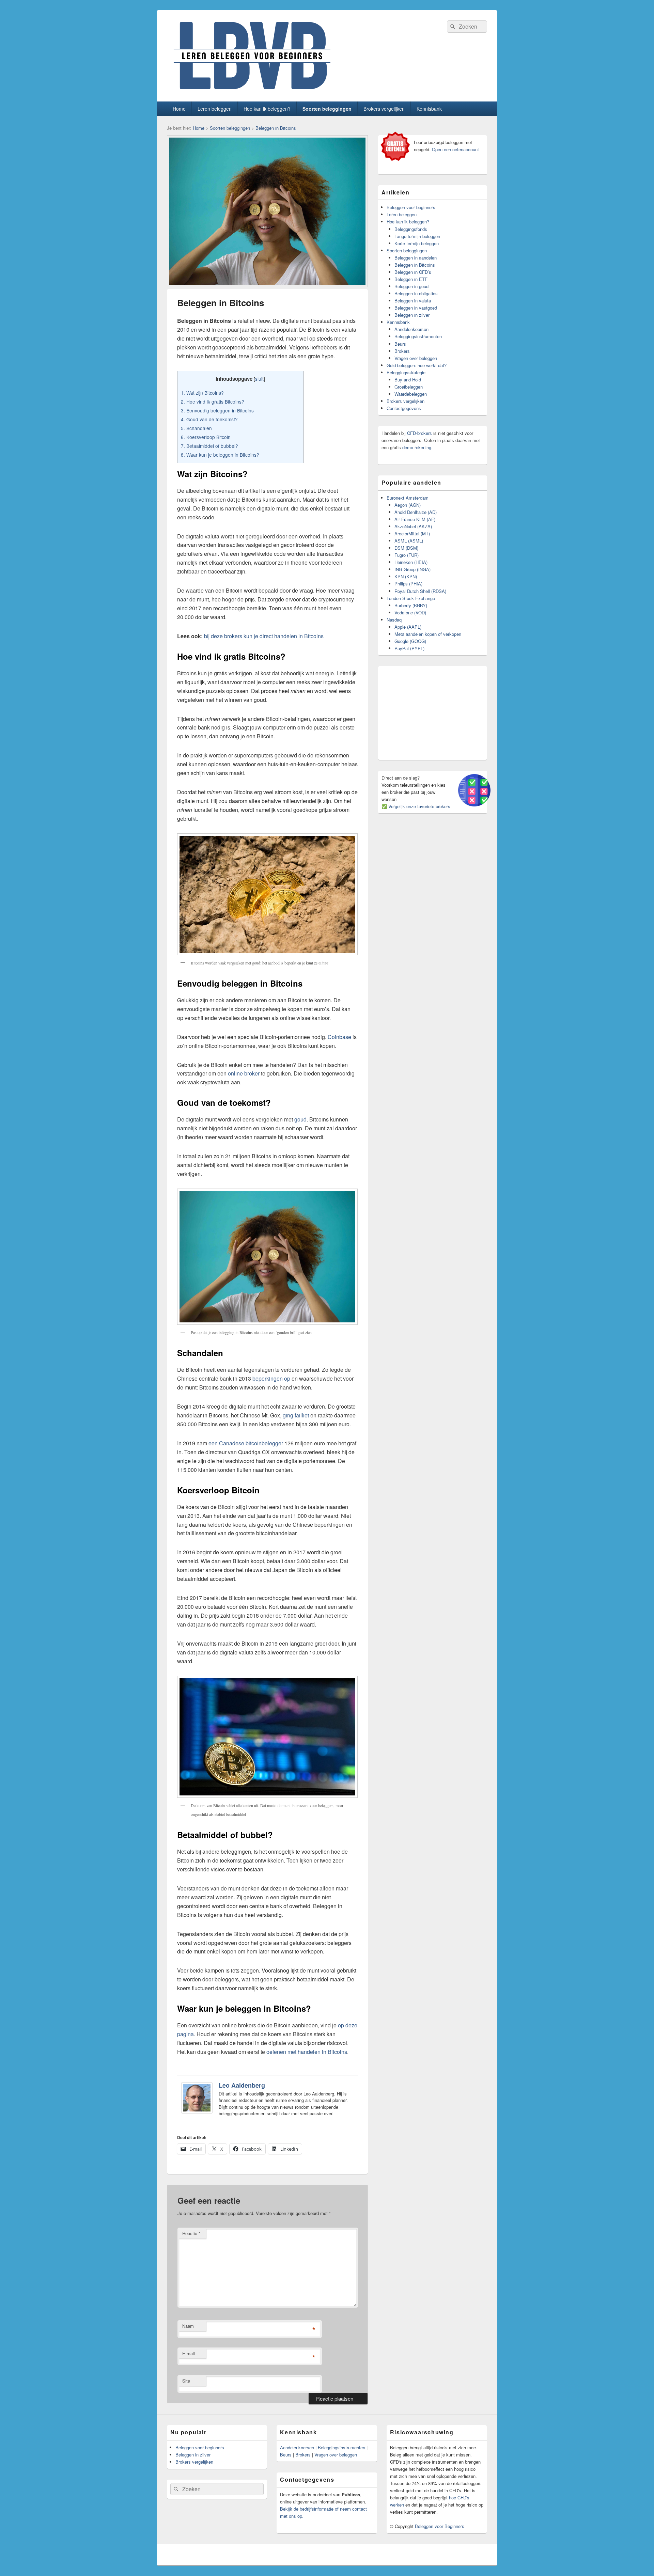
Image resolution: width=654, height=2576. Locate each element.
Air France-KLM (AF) (415, 519)
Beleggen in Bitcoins (276, 128)
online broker (244, 1073)
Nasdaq (394, 620)
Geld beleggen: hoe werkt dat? (417, 365)
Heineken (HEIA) (411, 562)
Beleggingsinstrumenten (418, 336)
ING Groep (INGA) (412, 569)
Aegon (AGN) (408, 505)
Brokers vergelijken (384, 109)
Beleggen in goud (411, 286)
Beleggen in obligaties (416, 293)
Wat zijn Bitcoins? (202, 393)
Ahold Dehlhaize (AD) (416, 512)
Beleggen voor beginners (411, 207)
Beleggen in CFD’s (413, 272)
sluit (259, 379)
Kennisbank (429, 109)
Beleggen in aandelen (416, 258)
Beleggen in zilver (412, 315)
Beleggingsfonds (411, 229)
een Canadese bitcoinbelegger (246, 1443)
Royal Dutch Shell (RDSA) (420, 591)
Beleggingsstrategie (406, 372)
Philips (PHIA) (408, 584)
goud (300, 1119)
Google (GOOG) (410, 641)
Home (179, 109)
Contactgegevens (404, 408)
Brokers (402, 351)
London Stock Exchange (411, 598)
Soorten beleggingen (327, 109)
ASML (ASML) (409, 541)
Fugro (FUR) (407, 555)
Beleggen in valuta (413, 301)
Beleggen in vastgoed (416, 308)
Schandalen (196, 428)
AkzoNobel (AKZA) (413, 526)
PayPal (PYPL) (409, 648)
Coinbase (339, 1037)
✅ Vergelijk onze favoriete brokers (416, 806)
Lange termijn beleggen (417, 236)
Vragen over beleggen (416, 358)
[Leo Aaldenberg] (197, 2111)
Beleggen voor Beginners (440, 2526)
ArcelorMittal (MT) (412, 533)
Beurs (400, 344)
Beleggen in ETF (411, 279)
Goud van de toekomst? (209, 419)
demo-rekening (417, 447)
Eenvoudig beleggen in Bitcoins (217, 410)
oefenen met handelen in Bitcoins (307, 2052)
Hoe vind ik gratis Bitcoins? (213, 402)
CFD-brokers (419, 433)
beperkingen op (271, 1378)
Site (186, 2381)
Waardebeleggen (411, 394)
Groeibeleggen (409, 387)
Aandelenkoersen (411, 329)
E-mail (189, 2353)
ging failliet (296, 1415)
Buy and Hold (408, 380)
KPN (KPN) (406, 576)
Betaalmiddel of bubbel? (209, 446)
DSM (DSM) (406, 548)
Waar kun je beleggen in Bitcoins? (220, 455)
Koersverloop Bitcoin (206, 437)
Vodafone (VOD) (410, 612)
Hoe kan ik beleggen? (267, 109)
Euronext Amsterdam (408, 498)
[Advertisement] (433, 712)
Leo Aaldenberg (242, 2085)
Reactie (191, 2233)
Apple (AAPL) (408, 627)
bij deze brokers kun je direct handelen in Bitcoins (264, 636)
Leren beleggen (215, 109)
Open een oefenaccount (455, 149)
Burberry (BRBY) (411, 605)
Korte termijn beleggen (417, 243)
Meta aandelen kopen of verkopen (428, 634)
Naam (188, 2326)
